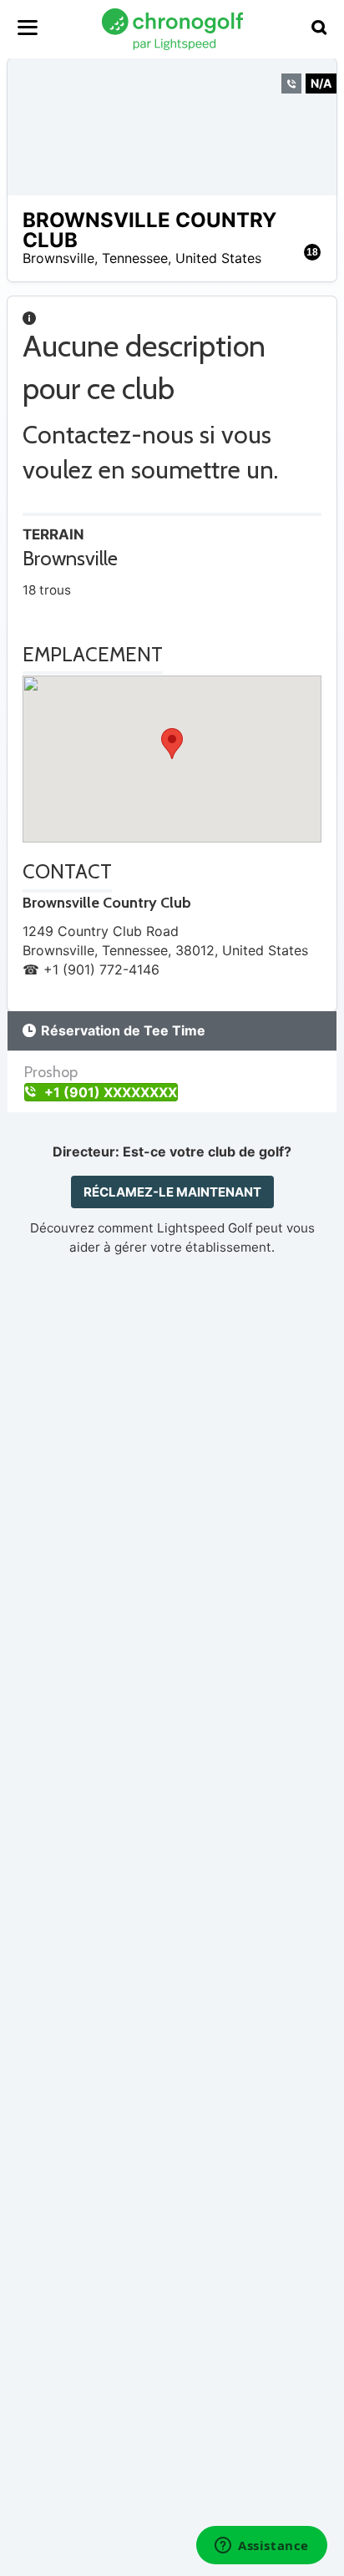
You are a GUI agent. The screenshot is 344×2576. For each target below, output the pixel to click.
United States (218, 258)
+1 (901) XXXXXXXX (109, 1092)
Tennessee (135, 258)
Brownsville (58, 258)
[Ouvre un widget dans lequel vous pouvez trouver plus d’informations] (262, 2547)
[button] (172, 744)
